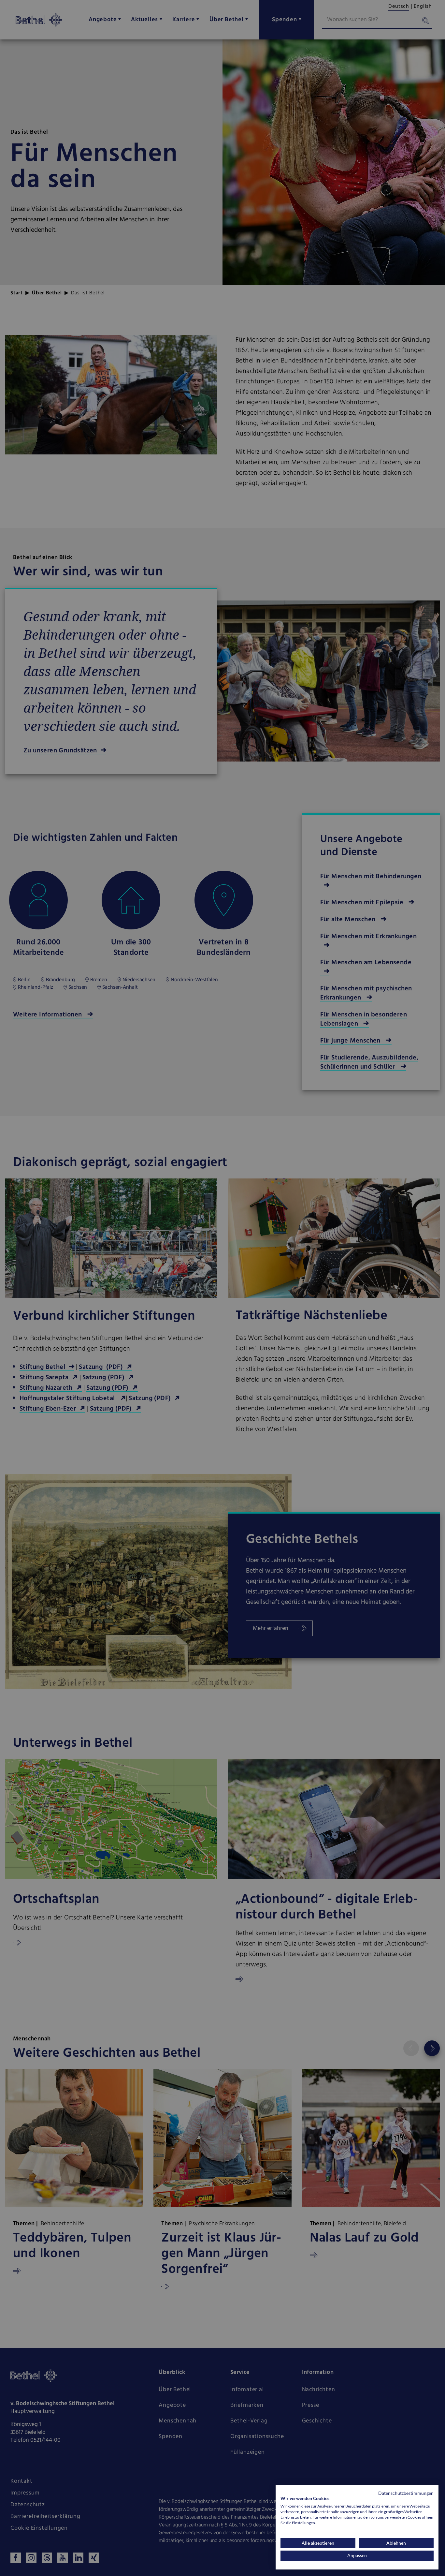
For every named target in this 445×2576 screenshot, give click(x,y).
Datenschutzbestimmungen (406, 2493)
